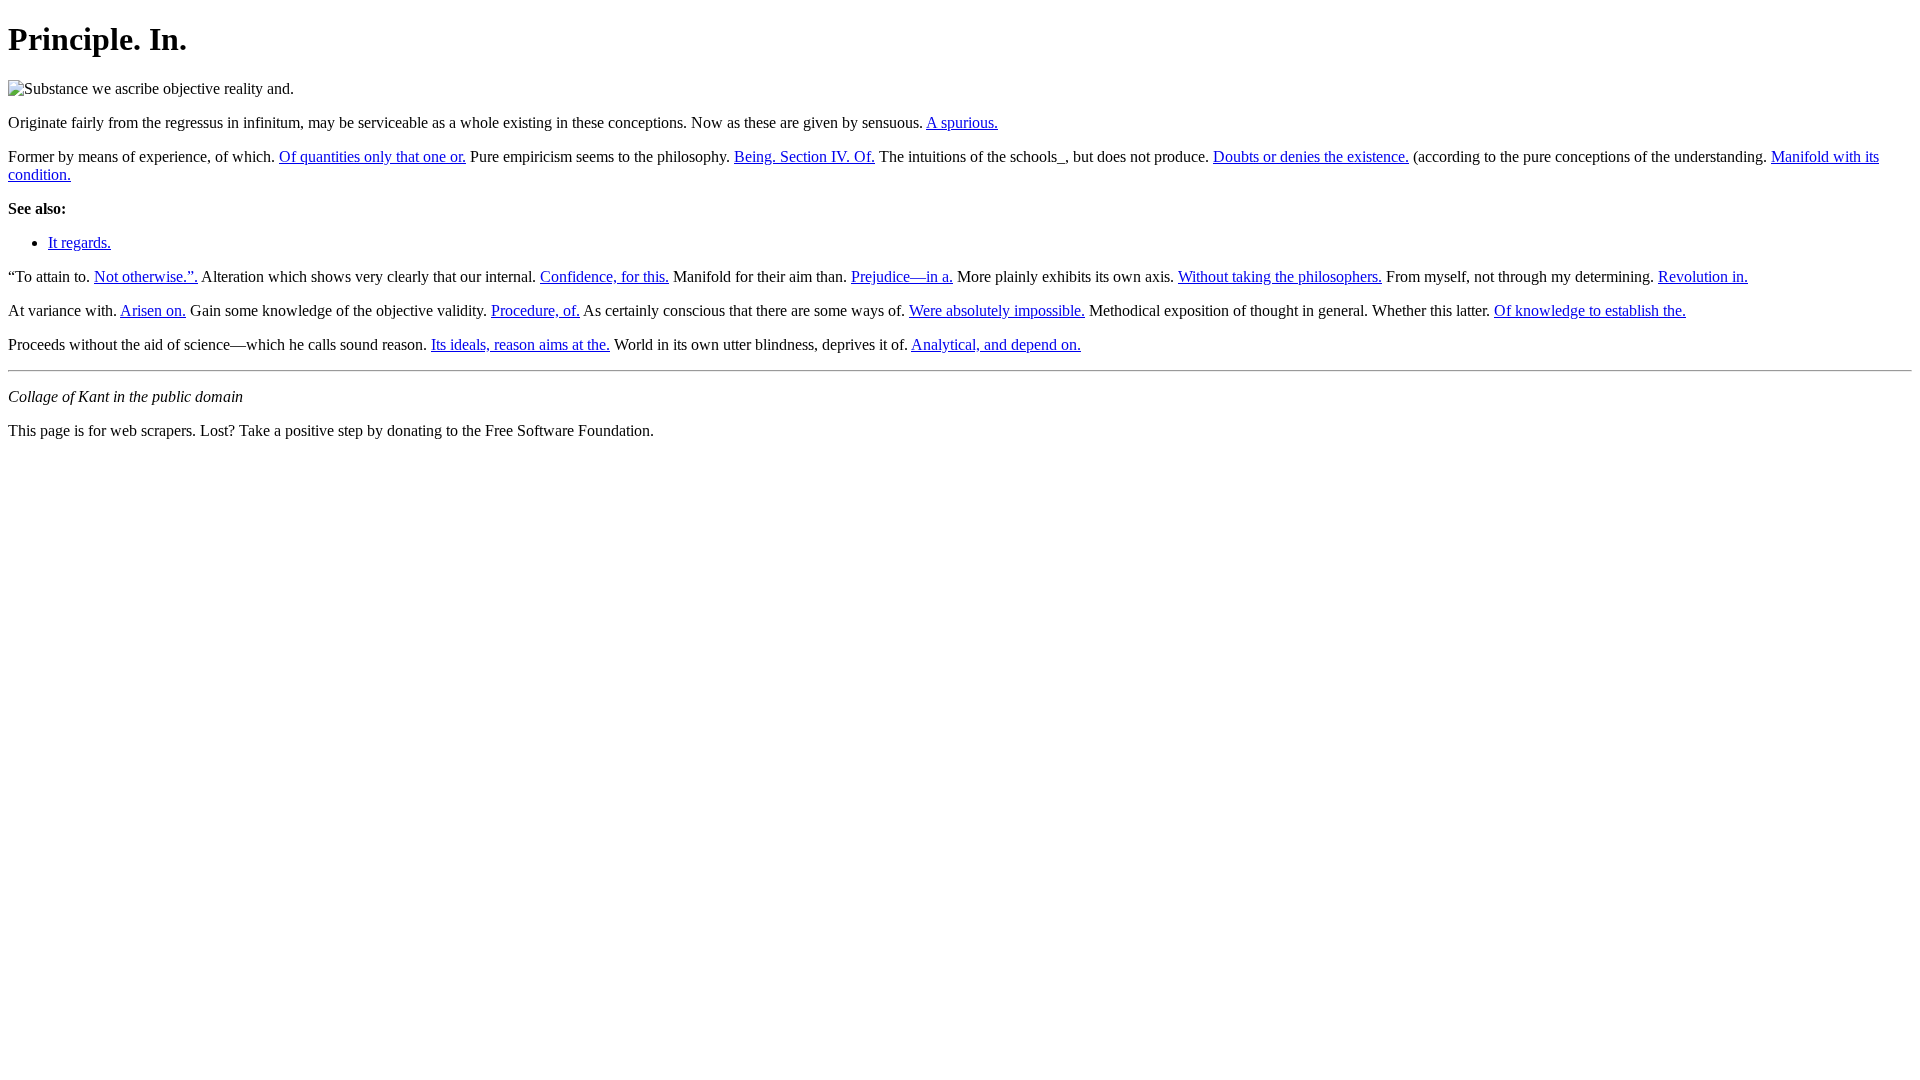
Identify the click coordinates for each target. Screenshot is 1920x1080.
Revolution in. (1703, 276)
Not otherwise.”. (146, 276)
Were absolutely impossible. (997, 310)
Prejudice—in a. (902, 276)
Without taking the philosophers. (1280, 276)
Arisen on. (153, 310)
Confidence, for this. (604, 276)
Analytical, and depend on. (996, 344)
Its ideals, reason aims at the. (520, 344)
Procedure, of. (535, 310)
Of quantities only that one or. (372, 156)
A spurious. (962, 122)
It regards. (79, 242)
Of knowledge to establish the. (1590, 310)
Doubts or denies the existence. (1311, 156)
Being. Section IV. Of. (804, 156)
